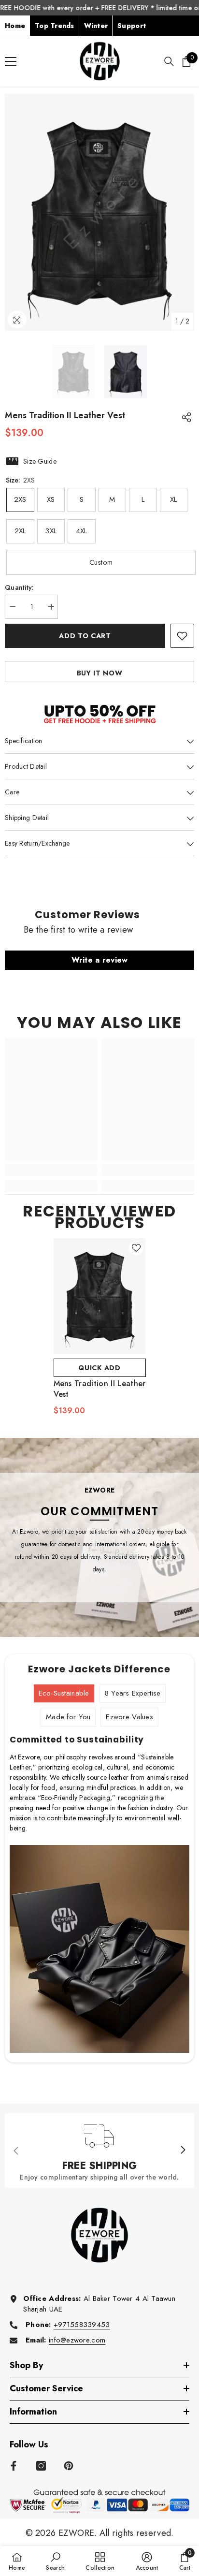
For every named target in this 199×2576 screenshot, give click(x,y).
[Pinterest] (69, 2466)
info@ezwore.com (77, 2340)
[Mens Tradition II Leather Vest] (100, 1296)
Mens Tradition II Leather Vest (100, 1389)
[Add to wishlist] (182, 636)
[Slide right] (183, 2151)
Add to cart (85, 636)
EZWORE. (79, 2533)
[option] (99, 212)
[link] (51, 1170)
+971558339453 (82, 2325)
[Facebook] (14, 2466)
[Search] (169, 61)
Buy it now (100, 673)
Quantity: (20, 587)
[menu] (11, 61)
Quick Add (99, 1368)
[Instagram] (41, 2466)
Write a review (100, 960)
